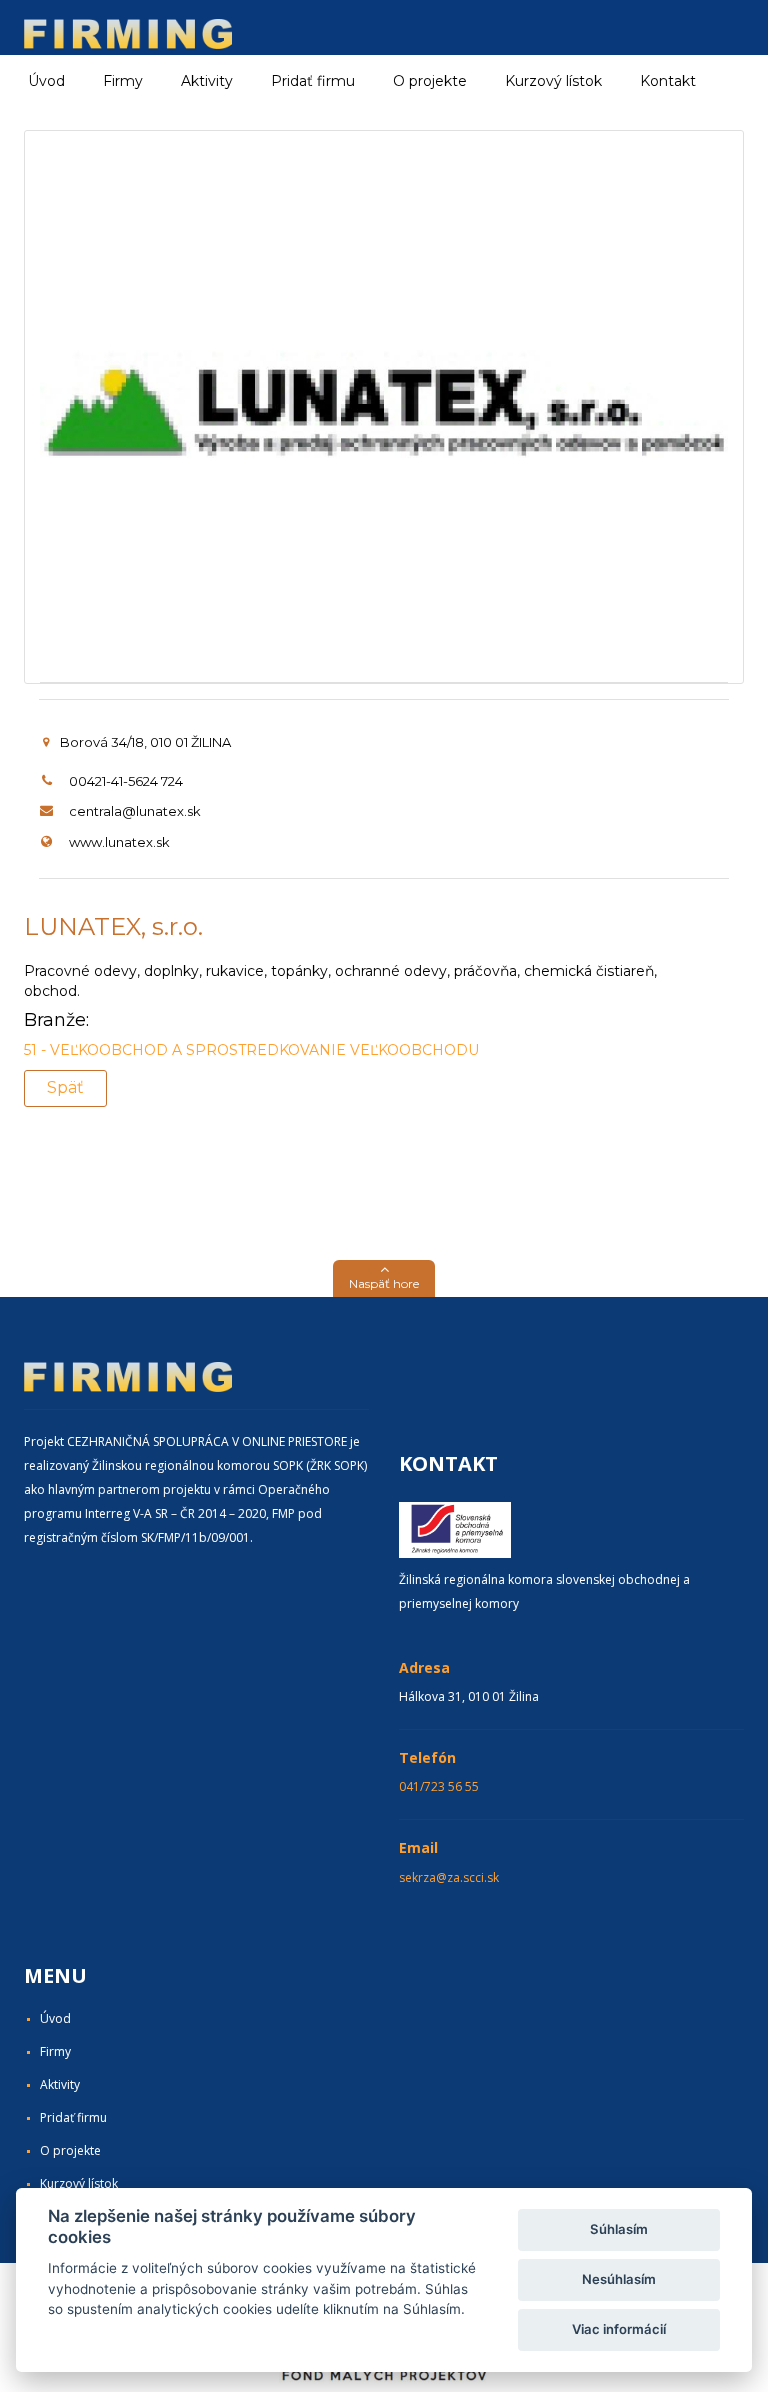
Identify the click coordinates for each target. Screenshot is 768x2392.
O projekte (430, 81)
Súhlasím (619, 2229)
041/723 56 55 (439, 1786)
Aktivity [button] (207, 81)
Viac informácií (619, 2329)
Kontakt (668, 81)
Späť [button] (65, 1087)
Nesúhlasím (619, 2279)
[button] (384, 1278)
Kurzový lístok (553, 81)
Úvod (46, 81)
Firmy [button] (123, 81)
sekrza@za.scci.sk (449, 1877)
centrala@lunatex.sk (135, 811)
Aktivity (60, 2084)
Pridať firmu (313, 81)
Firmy (55, 2051)
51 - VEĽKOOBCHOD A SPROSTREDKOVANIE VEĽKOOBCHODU (251, 1050)
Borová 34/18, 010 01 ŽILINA (145, 742)
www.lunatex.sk (119, 842)
